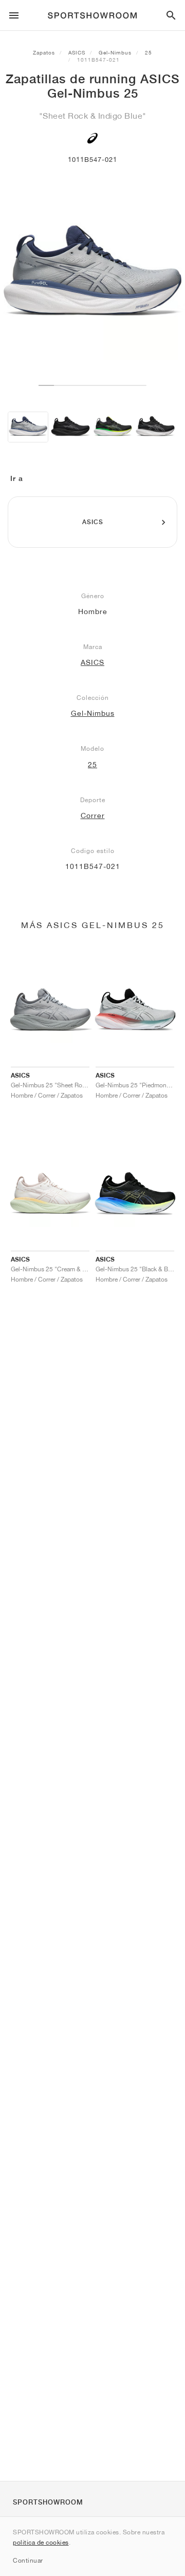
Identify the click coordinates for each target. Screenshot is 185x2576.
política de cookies (41, 2542)
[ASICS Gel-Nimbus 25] (28, 427)
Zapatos (44, 52)
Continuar (28, 2560)
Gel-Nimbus (115, 52)
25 (149, 52)
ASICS (77, 52)
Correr (93, 816)
